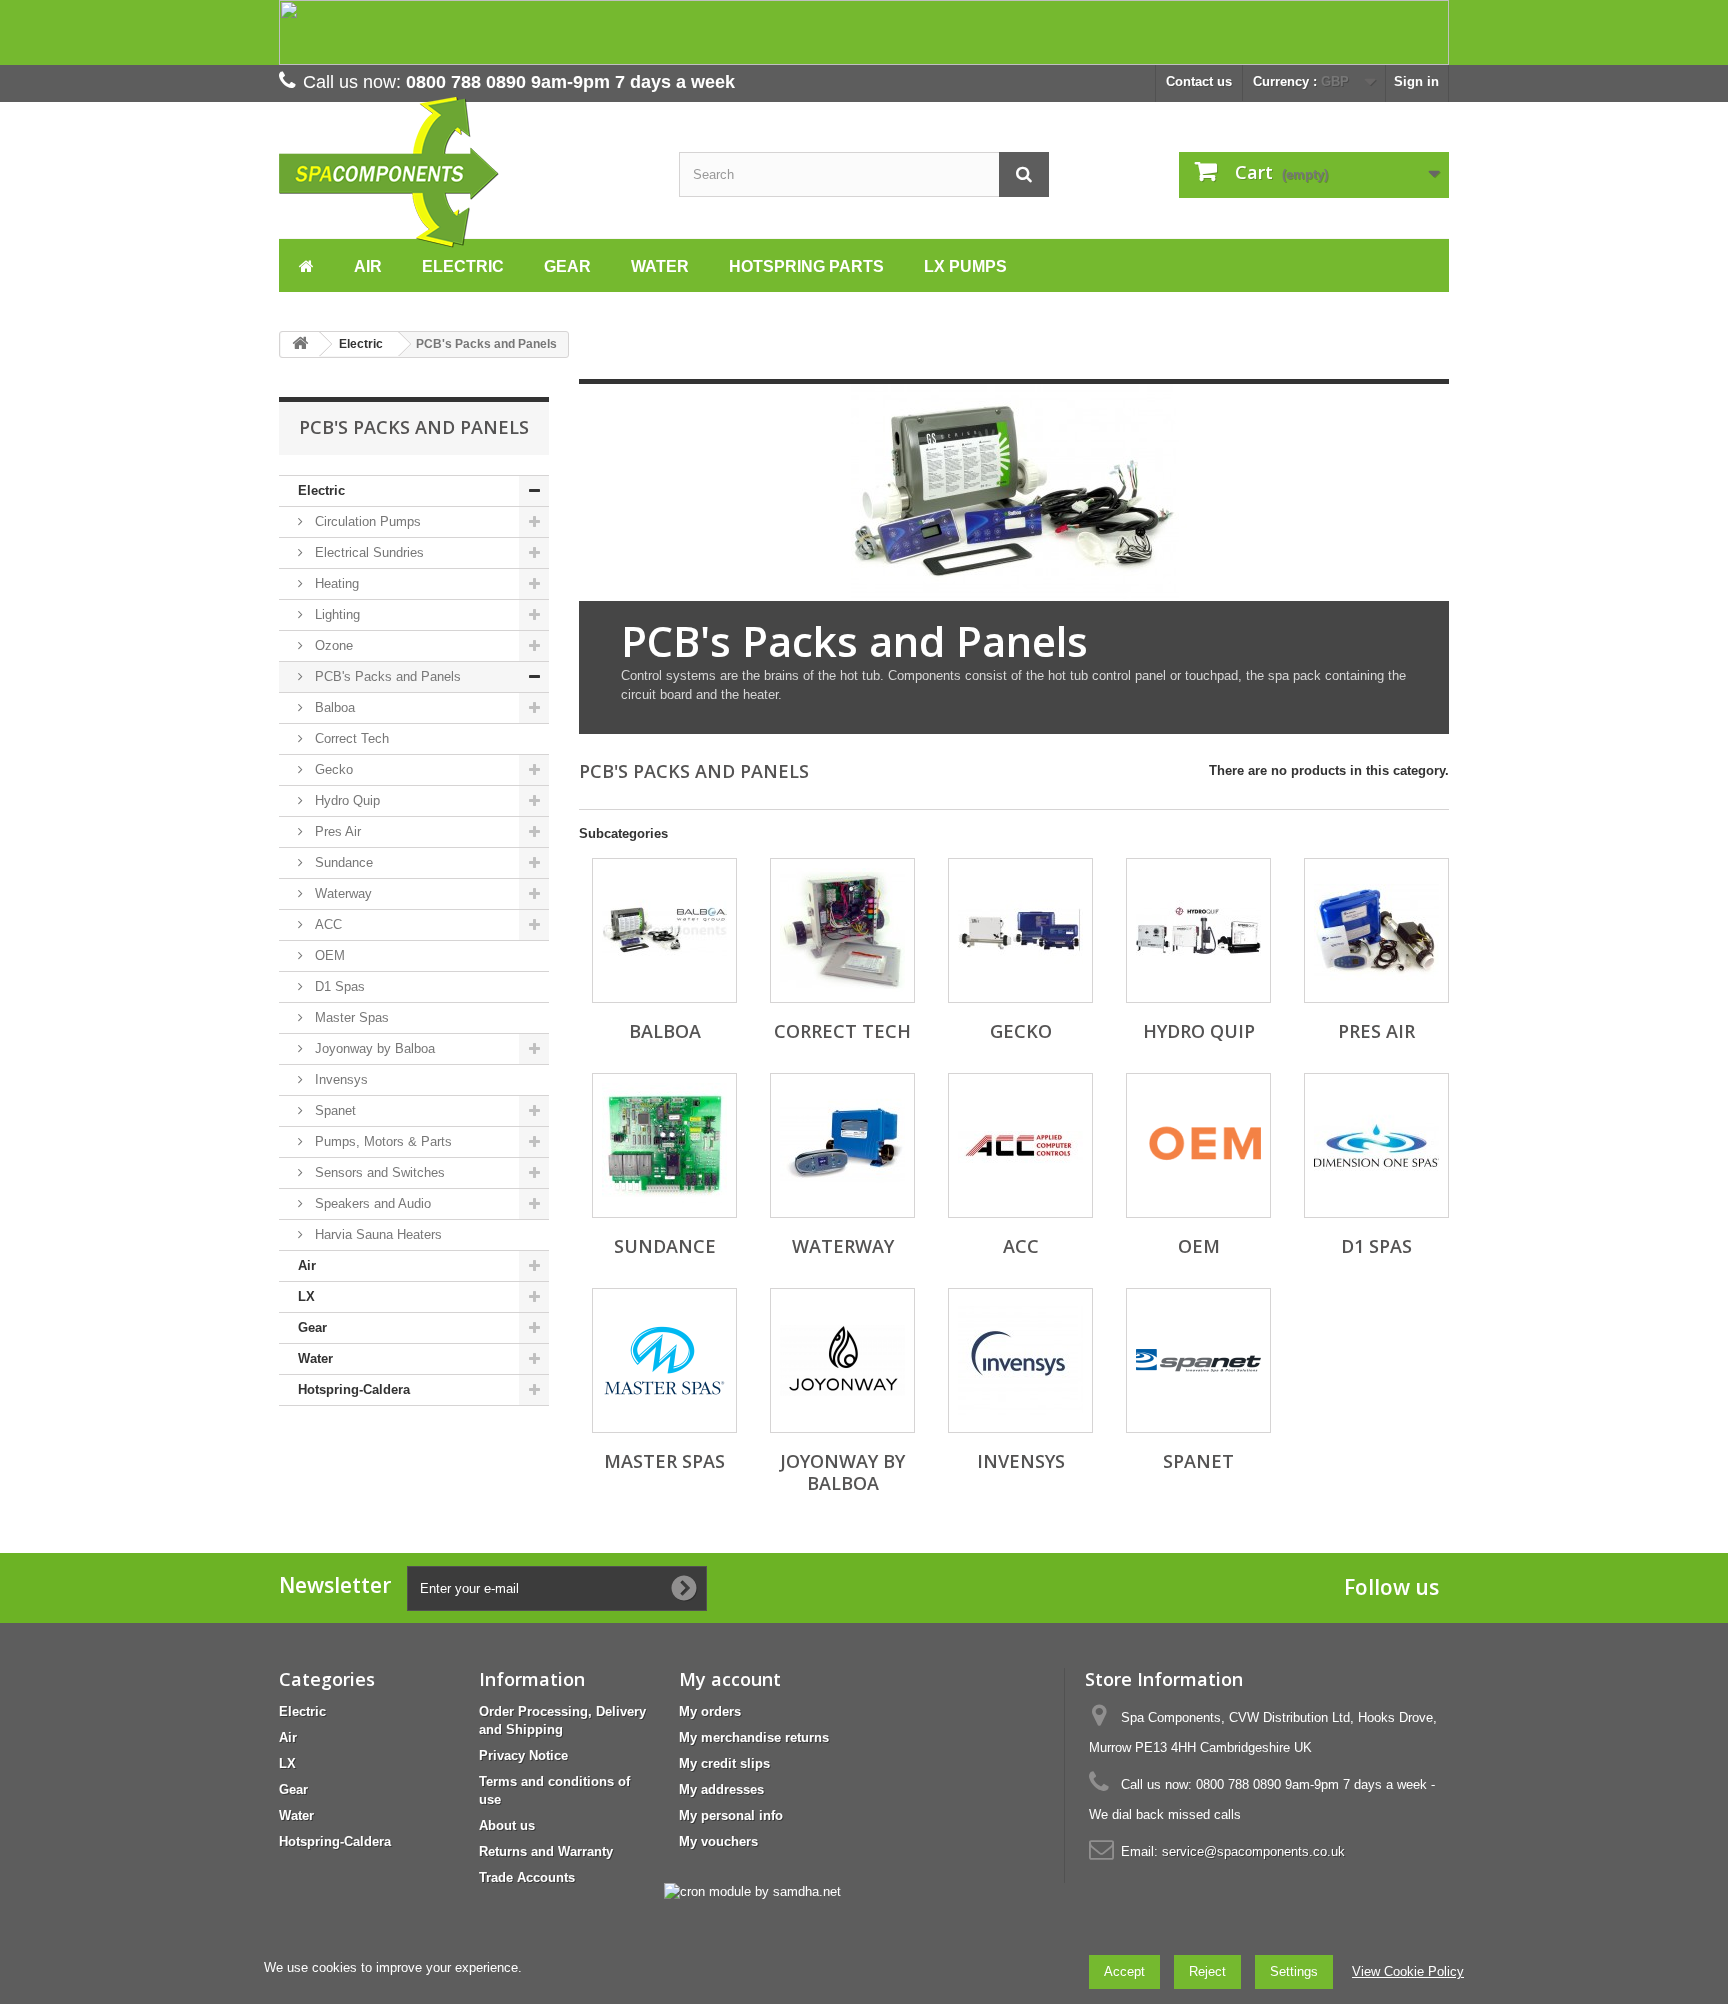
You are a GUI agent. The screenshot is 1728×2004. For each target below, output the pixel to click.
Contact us (1199, 81)
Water (315, 1358)
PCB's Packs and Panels (386, 676)
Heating (335, 583)
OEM (328, 955)
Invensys (339, 1079)
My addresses (721, 1789)
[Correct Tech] (842, 930)
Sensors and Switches (378, 1172)
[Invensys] (1020, 1360)
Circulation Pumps (366, 521)
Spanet (333, 1110)
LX (306, 1296)
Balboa (333, 707)
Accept (1124, 1971)
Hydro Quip (345, 800)
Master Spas (350, 1017)
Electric (321, 490)
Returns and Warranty (546, 1851)
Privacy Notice (523, 1755)
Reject (1207, 1971)
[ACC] (1020, 1145)
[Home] (306, 264)
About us (507, 1825)
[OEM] (1198, 1145)
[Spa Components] (464, 172)
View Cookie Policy (1408, 1971)
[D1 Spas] (1376, 1145)
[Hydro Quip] (1198, 930)
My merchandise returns (754, 1737)
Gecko (332, 769)
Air (307, 1265)
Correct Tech (350, 738)
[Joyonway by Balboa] (842, 1360)
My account (730, 1679)
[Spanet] (1198, 1360)
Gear (312, 1327)
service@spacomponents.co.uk (1253, 1851)
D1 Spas (338, 986)
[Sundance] (664, 1145)
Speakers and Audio (371, 1203)
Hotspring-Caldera (354, 1389)
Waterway (341, 893)
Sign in (1416, 81)
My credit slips (724, 1763)
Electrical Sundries (367, 552)
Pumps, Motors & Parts (381, 1141)
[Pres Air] (1376, 930)
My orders (710, 1711)
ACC (326, 924)
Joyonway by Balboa (373, 1048)
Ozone (332, 645)
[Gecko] (1020, 930)
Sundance (342, 862)
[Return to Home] (300, 344)
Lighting (335, 614)
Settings (1294, 1971)
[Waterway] (842, 1145)
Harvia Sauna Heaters (376, 1234)
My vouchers (718, 1841)
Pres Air (336, 831)
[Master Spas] (664, 1360)
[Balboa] (664, 930)
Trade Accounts (527, 1877)
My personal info (731, 1815)
